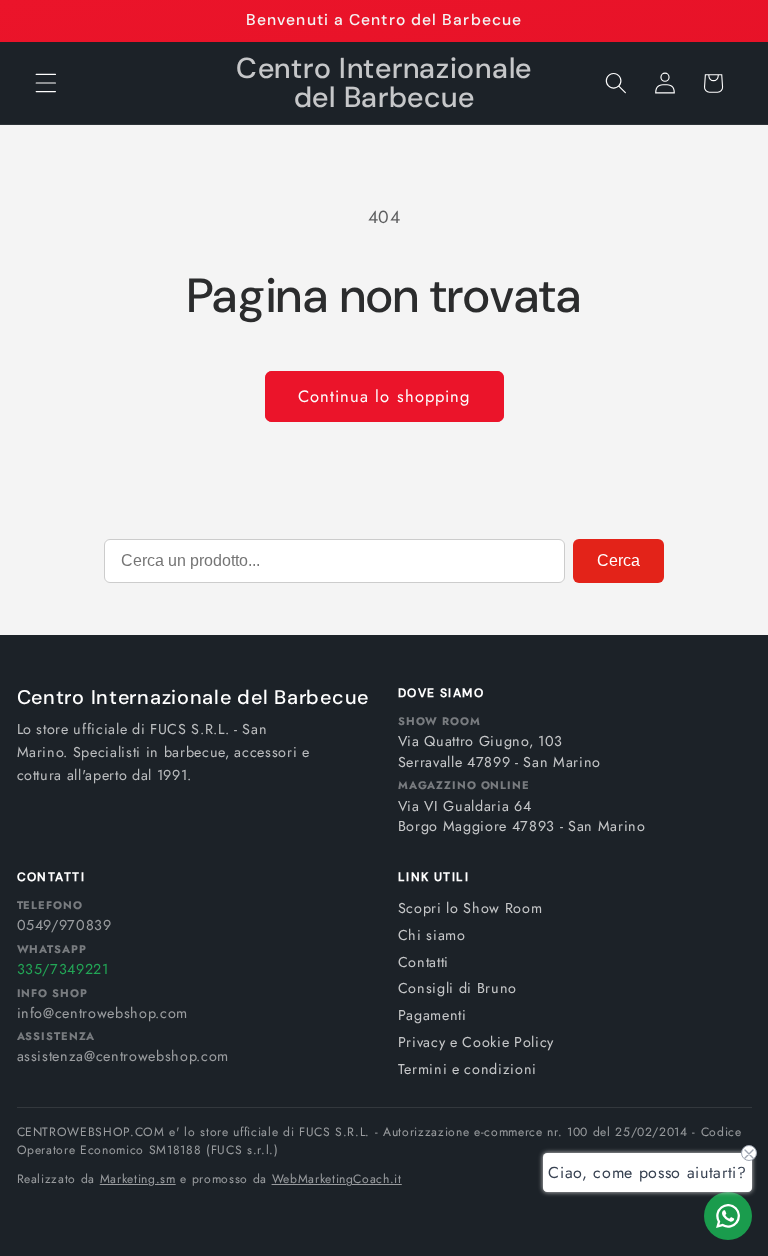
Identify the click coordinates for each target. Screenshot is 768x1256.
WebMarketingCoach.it (337, 1179)
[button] (46, 83)
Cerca (618, 560)
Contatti (423, 962)
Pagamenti (432, 1015)
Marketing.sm (138, 1179)
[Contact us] (728, 1216)
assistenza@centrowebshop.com (123, 1056)
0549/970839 (64, 925)
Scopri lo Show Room (470, 908)
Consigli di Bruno (457, 988)
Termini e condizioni (467, 1069)
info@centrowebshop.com (103, 1013)
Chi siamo (432, 935)
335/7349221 (63, 969)
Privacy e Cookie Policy (476, 1042)
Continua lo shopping (384, 396)
